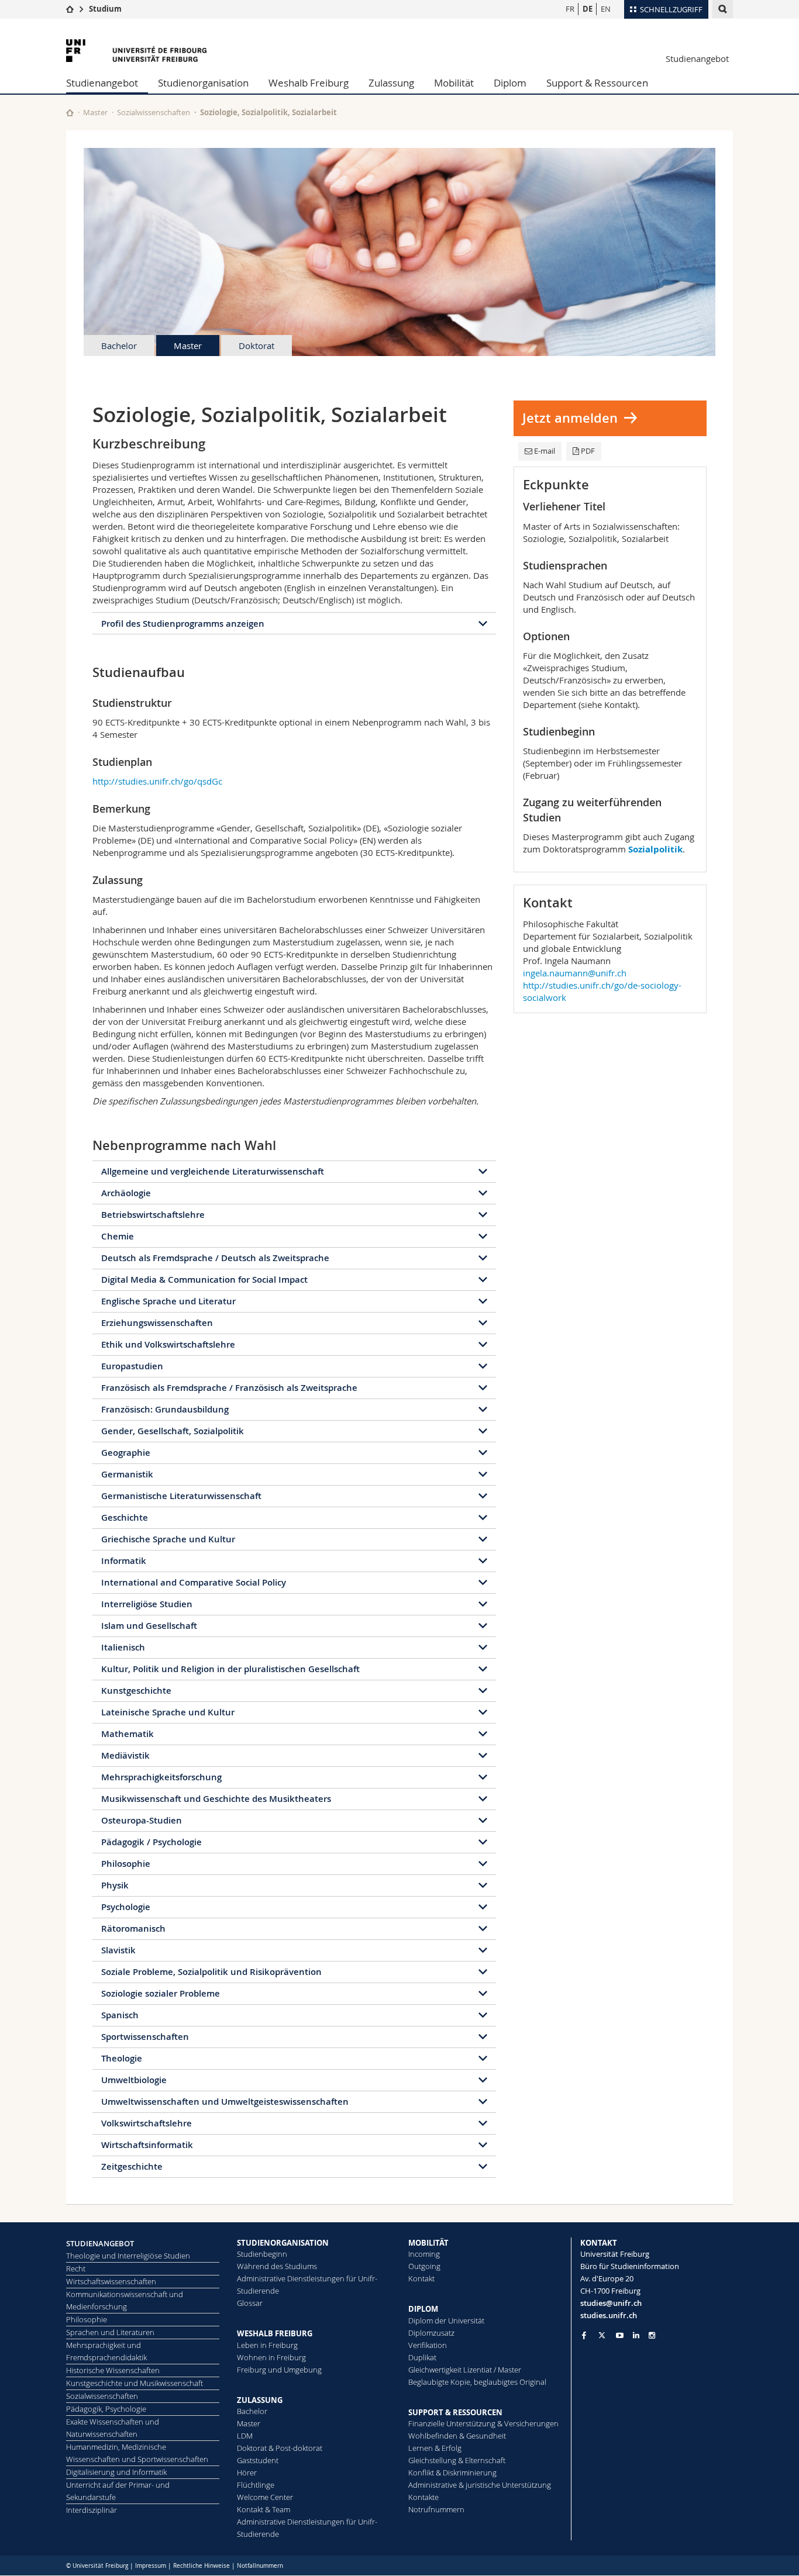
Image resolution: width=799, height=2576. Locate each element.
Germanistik (127, 1474)
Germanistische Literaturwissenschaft (181, 1496)
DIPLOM (423, 2309)
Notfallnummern (260, 2566)
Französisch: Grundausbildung (165, 1409)
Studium (105, 9)
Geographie (126, 1453)
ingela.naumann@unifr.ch (575, 973)
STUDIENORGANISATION (283, 2243)
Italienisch (123, 1647)
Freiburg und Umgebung (279, 2370)
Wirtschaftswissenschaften (111, 2281)
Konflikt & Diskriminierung (452, 2473)
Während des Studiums (277, 2266)
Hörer (247, 2473)
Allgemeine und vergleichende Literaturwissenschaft (213, 1171)
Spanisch (120, 2015)
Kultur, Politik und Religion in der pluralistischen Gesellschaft (230, 1669)
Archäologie (126, 1193)
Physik (115, 1885)
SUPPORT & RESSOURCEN (455, 2412)
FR (570, 9)
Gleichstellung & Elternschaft (457, 2460)
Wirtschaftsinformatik (147, 2145)
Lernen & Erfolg (435, 2448)
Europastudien (132, 1366)
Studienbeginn (262, 2254)
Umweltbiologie (134, 2080)
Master (95, 112)
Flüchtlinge (256, 2485)
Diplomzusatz (431, 2333)
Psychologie (126, 1907)
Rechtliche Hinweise (202, 2566)
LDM (245, 2436)
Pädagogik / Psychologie (151, 1842)
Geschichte (125, 1517)
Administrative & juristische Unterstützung (480, 2485)
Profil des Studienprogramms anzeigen (183, 624)
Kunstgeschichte (136, 1691)
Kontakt (421, 2278)
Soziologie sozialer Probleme (161, 1993)
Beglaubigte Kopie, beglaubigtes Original (477, 2382)
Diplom (510, 83)
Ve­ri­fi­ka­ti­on (428, 2345)
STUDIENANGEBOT (100, 2243)
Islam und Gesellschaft (149, 1626)
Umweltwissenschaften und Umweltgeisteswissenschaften (225, 2102)
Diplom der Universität (446, 2321)
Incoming (424, 2254)
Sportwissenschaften (145, 2037)
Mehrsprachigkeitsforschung (161, 1777)
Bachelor (119, 346)
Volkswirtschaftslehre (147, 2123)
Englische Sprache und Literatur (168, 1301)
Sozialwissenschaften (154, 112)
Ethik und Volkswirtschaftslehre (168, 1344)
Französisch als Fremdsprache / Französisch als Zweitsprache (229, 1388)
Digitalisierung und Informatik (116, 2472)
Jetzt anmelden (570, 418)
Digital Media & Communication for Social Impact (204, 1280)
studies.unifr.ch (609, 2315)
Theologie (122, 2058)
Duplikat (422, 2357)
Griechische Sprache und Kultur (168, 1539)
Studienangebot (697, 58)
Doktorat (256, 346)
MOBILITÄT (428, 2243)
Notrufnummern (436, 2509)
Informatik (124, 1561)
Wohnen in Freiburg (271, 2357)
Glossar (250, 2303)
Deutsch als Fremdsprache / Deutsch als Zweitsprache (215, 1258)
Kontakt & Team (264, 2509)
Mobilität (454, 83)
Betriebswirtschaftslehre (153, 1215)
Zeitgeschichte (132, 2166)
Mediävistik (125, 1755)
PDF (588, 451)
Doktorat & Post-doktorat (280, 2448)
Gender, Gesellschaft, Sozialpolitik (173, 1431)
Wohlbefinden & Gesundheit (457, 2436)
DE (588, 9)
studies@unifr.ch (611, 2303)
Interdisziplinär (92, 2510)
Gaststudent (258, 2460)
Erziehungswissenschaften (157, 1323)
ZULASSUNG (260, 2400)
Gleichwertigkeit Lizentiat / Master (465, 2370)
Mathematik (128, 1734)
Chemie (118, 1236)
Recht (76, 2268)
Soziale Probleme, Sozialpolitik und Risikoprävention (211, 1972)
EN (606, 9)
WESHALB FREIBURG (275, 2333)
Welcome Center (265, 2497)
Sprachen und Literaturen (110, 2332)
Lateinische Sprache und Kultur (168, 1712)
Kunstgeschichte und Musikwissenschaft (135, 2383)
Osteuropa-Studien (142, 1820)
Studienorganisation (203, 83)
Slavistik (118, 1950)
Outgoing (424, 2266)
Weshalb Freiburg (309, 83)
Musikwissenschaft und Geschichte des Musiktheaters (216, 1799)
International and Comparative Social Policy (194, 1582)
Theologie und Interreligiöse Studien (128, 2256)
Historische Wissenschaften (113, 2370)
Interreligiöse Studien (147, 1604)
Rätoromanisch (133, 1928)
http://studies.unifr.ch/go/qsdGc (157, 781)
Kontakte (423, 2497)
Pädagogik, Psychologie (106, 2409)
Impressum (151, 2566)
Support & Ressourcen (597, 83)
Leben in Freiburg (267, 2345)
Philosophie (126, 1864)
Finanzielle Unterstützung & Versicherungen (483, 2423)
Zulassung (391, 83)
